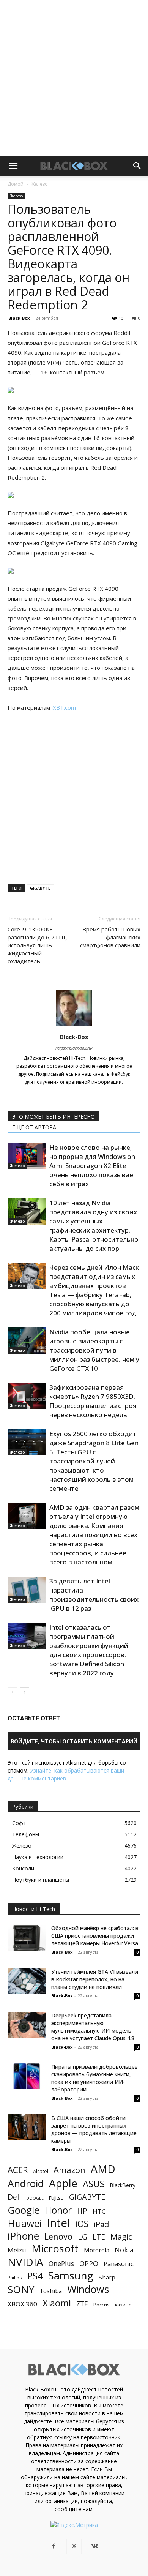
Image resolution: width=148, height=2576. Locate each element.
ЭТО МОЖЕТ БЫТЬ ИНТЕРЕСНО (54, 1117)
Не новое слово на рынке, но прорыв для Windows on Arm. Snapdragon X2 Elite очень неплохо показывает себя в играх (93, 1166)
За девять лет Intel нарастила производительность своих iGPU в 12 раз (94, 1595)
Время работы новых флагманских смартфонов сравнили (110, 937)
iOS (82, 2224)
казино (123, 2305)
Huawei (25, 2223)
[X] (74, 2546)
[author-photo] (74, 1026)
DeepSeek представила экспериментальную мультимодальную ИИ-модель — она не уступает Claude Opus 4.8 (95, 2027)
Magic (121, 2237)
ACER (18, 2170)
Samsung (71, 2275)
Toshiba (51, 2291)
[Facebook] (54, 2546)
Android (26, 2184)
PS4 (35, 2276)
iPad (101, 2224)
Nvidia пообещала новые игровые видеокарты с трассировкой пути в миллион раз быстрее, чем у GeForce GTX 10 (94, 1350)
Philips (15, 2278)
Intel (58, 2223)
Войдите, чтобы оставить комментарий (74, 1741)
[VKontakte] (94, 2546)
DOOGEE (35, 2198)
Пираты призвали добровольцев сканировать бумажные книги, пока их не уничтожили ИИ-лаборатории (94, 2078)
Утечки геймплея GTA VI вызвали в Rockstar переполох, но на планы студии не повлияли (95, 1979)
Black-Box (19, 318)
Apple (63, 2183)
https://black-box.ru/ (74, 1048)
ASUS (94, 2184)
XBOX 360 (22, 2304)
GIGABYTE (40, 888)
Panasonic (119, 2264)
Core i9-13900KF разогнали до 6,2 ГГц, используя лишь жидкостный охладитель (37, 945)
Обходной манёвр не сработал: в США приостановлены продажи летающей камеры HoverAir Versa (95, 1936)
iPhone (23, 2236)
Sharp (107, 2277)
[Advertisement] (74, 78)
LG (83, 2237)
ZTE (82, 2304)
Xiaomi (57, 2303)
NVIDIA (25, 2262)
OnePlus (61, 2264)
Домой (16, 184)
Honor (58, 2210)
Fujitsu (56, 2198)
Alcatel (41, 2171)
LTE (99, 2237)
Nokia (124, 2250)
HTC (99, 2211)
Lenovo (58, 2236)
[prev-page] (12, 1692)
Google (24, 2210)
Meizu (17, 2250)
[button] (13, 166)
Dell (14, 2197)
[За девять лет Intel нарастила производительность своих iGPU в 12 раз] (27, 1590)
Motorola (97, 2250)
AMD (103, 2169)
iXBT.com (64, 707)
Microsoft (55, 2248)
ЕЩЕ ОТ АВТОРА (34, 1127)
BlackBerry (123, 2185)
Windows (88, 2290)
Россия (102, 2305)
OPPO (89, 2264)
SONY (21, 2290)
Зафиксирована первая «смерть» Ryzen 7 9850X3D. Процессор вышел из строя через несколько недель (93, 1401)
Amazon (69, 2170)
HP (82, 2211)
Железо (39, 184)
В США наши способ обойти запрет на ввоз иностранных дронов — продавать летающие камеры (94, 2129)
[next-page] (24, 1692)
